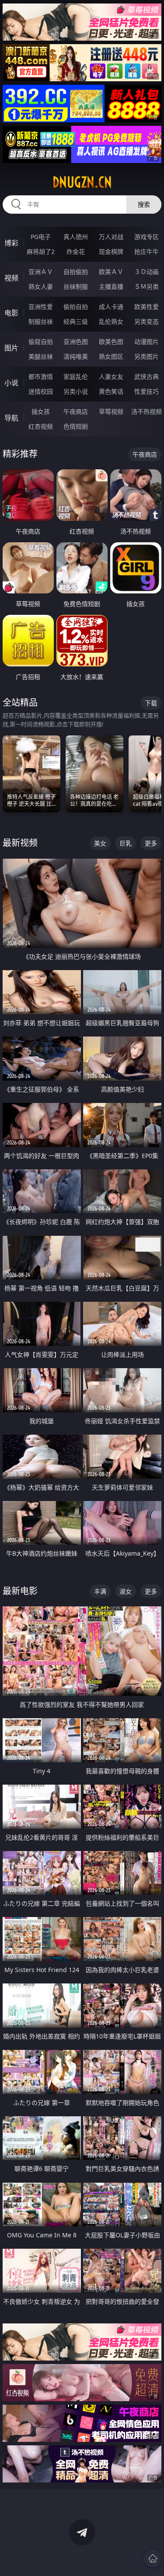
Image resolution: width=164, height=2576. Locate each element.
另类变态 (147, 321)
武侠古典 (147, 376)
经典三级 (76, 321)
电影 (11, 313)
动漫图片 (147, 342)
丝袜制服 (76, 286)
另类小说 (76, 391)
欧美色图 (111, 342)
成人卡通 (111, 307)
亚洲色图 (76, 342)
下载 (151, 703)
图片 (11, 348)
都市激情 (41, 376)
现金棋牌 (111, 251)
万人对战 (111, 237)
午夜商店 (76, 411)
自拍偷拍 (76, 272)
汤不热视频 (147, 411)
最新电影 (20, 1591)
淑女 (126, 1591)
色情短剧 (76, 426)
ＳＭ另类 (147, 286)
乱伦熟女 (111, 321)
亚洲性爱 (41, 307)
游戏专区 (147, 237)
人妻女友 (111, 376)
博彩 (11, 243)
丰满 (100, 1591)
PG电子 (41, 237)
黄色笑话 (111, 391)
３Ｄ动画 (147, 272)
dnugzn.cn (82, 182)
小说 (11, 383)
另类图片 (147, 356)
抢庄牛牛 (147, 251)
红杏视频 (41, 426)
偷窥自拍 (41, 342)
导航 (11, 418)
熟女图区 (111, 356)
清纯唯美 (76, 356)
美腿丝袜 (41, 356)
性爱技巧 (147, 391)
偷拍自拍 (76, 307)
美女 (100, 843)
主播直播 (111, 286)
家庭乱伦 (76, 376)
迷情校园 (41, 391)
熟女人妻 (41, 286)
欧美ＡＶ (111, 272)
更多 (151, 843)
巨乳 (126, 843)
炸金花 (76, 251)
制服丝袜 (41, 321)
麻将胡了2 (41, 251)
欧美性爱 (147, 307)
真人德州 (76, 237)
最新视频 (20, 843)
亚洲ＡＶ (41, 272)
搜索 (144, 204)
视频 (11, 278)
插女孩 (41, 411)
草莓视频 (111, 411)
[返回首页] (153, 2559)
